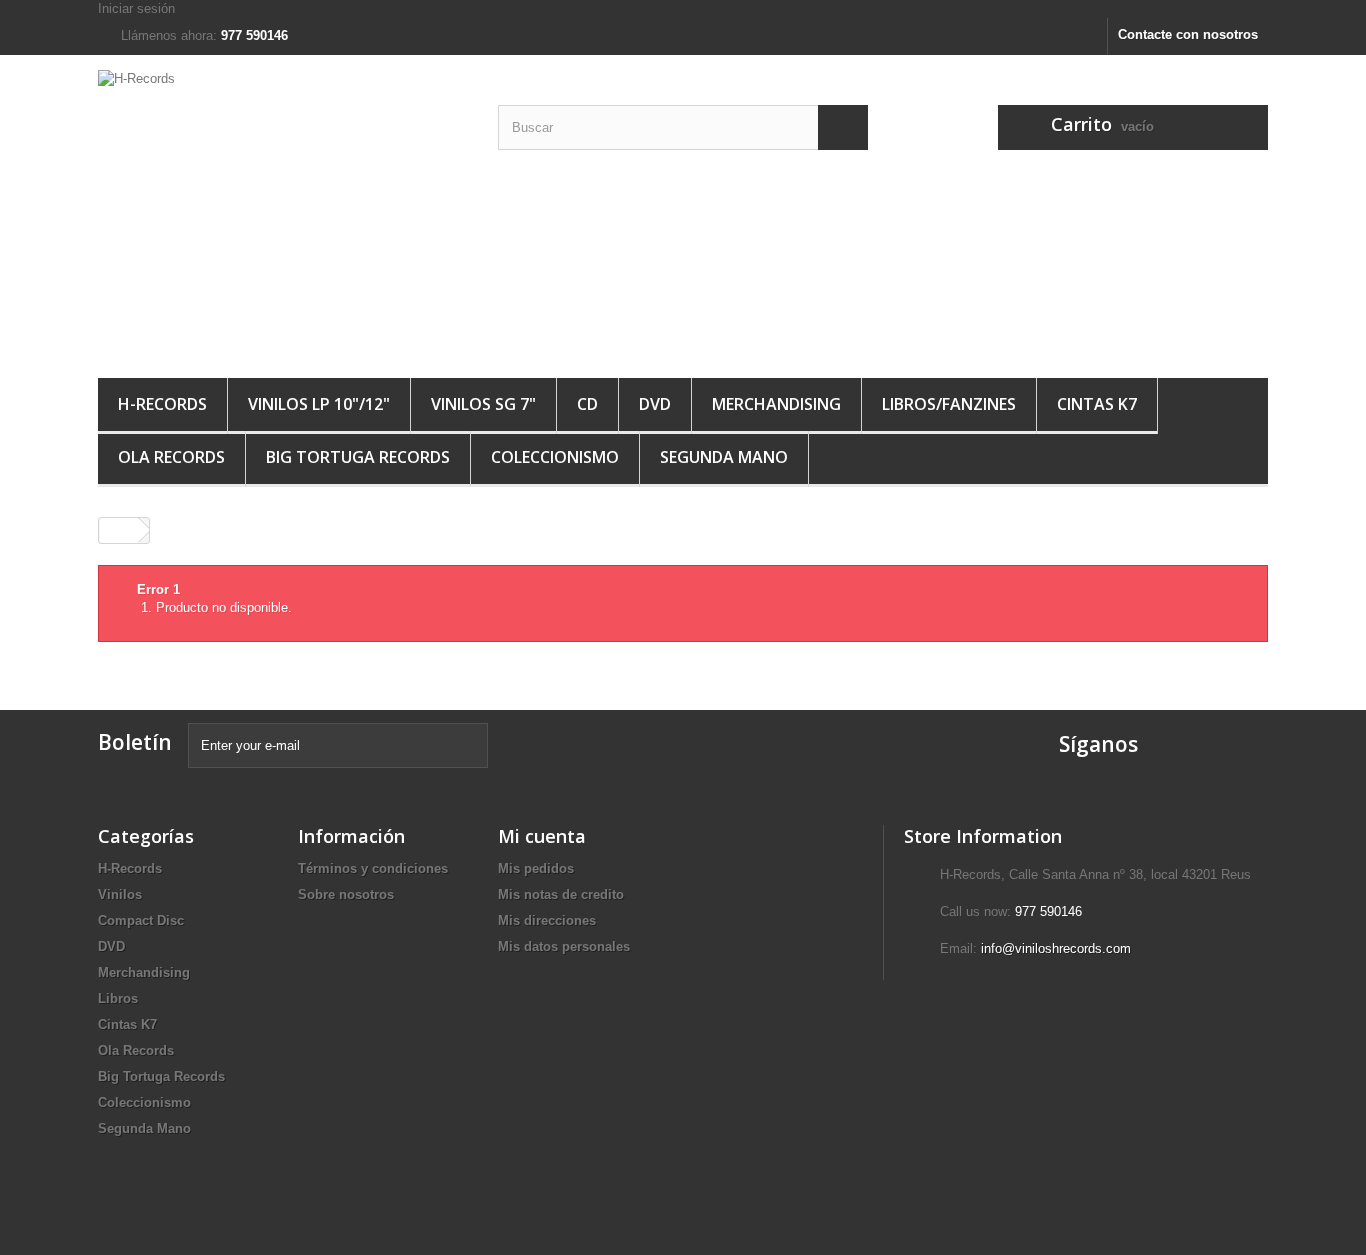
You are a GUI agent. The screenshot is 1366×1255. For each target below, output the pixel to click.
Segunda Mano (724, 457)
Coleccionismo (555, 457)
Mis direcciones (547, 920)
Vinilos (120, 894)
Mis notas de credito (561, 894)
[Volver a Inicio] (119, 530)
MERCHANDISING (776, 404)
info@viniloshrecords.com (1056, 948)
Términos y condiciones (373, 868)
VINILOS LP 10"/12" (319, 404)
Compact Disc (141, 920)
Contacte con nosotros (1188, 34)
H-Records (162, 404)
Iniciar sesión (136, 8)
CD (587, 404)
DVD (655, 404)
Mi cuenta (542, 836)
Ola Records (171, 457)
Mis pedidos (536, 868)
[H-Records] (283, 211)
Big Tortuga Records (358, 457)
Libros (118, 998)
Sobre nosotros (346, 894)
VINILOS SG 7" (483, 404)
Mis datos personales (564, 946)
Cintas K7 (1097, 404)
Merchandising (144, 972)
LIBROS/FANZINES (949, 404)
